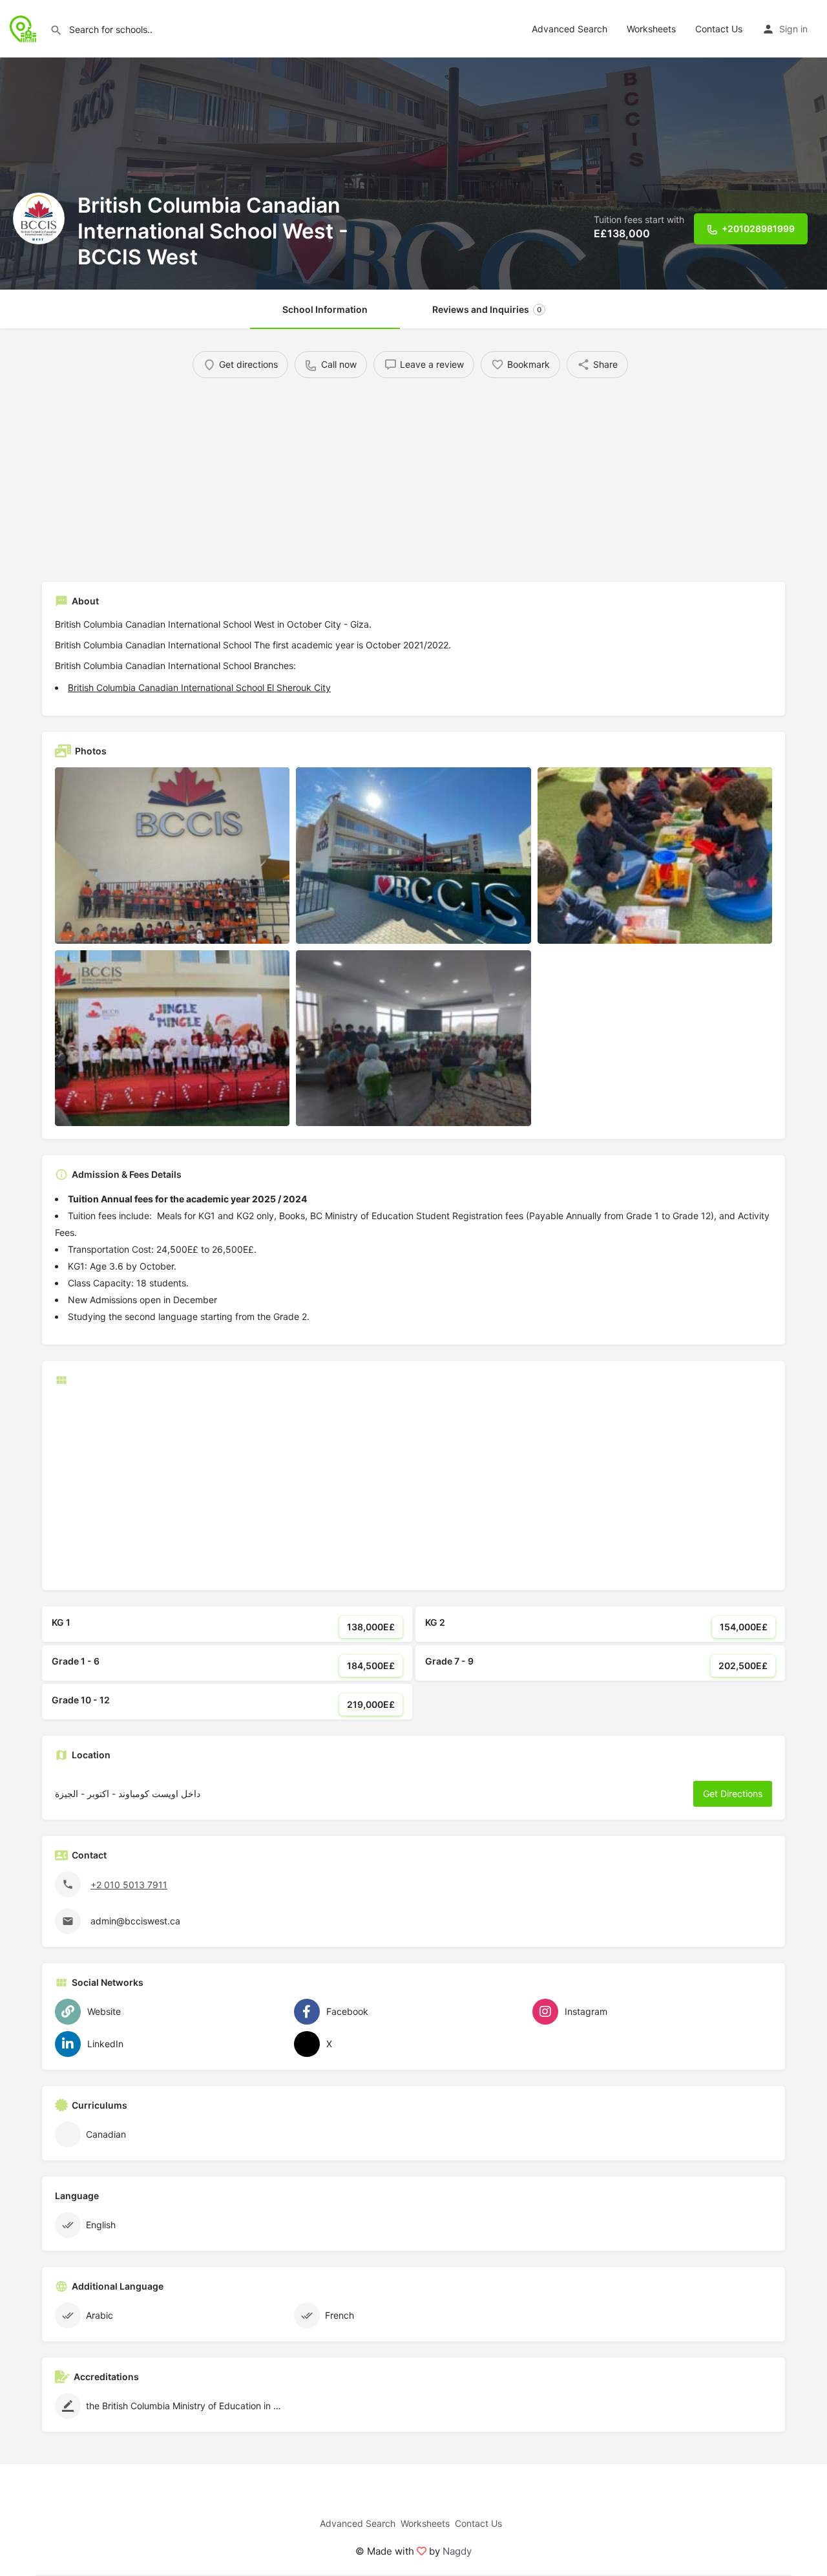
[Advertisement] (413, 475)
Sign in (793, 29)
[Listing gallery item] (172, 856)
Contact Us (719, 29)
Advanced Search (570, 29)
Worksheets (651, 29)
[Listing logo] (39, 218)
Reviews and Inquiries (487, 309)
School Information (325, 309)
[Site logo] (25, 27)
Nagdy (457, 2551)
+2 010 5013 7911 (129, 1885)
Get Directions (733, 1794)
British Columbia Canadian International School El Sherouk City (199, 687)
